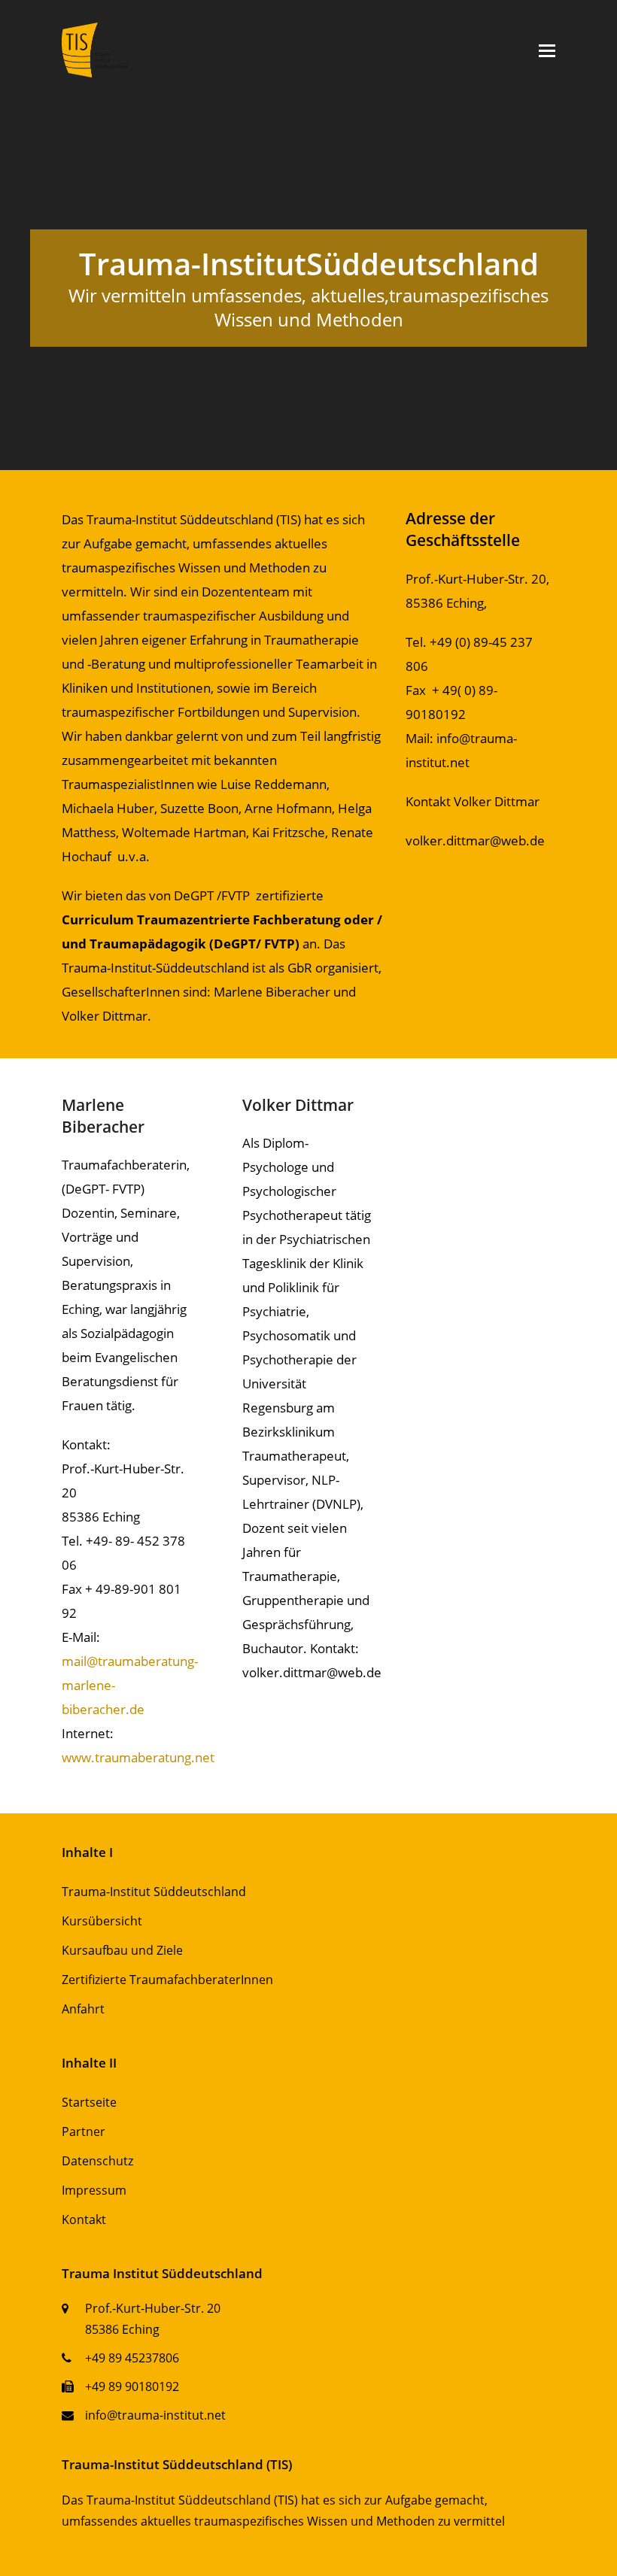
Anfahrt (83, 2009)
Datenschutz (97, 2161)
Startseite (89, 2102)
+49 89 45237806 (132, 2358)
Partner (84, 2131)
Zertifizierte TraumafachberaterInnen (167, 1980)
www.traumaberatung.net (138, 1757)
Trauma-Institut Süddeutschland (154, 1892)
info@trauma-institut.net (155, 2415)
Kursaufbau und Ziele (122, 1950)
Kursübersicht (102, 1921)
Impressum (94, 2190)
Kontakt (84, 2219)
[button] (547, 50)
